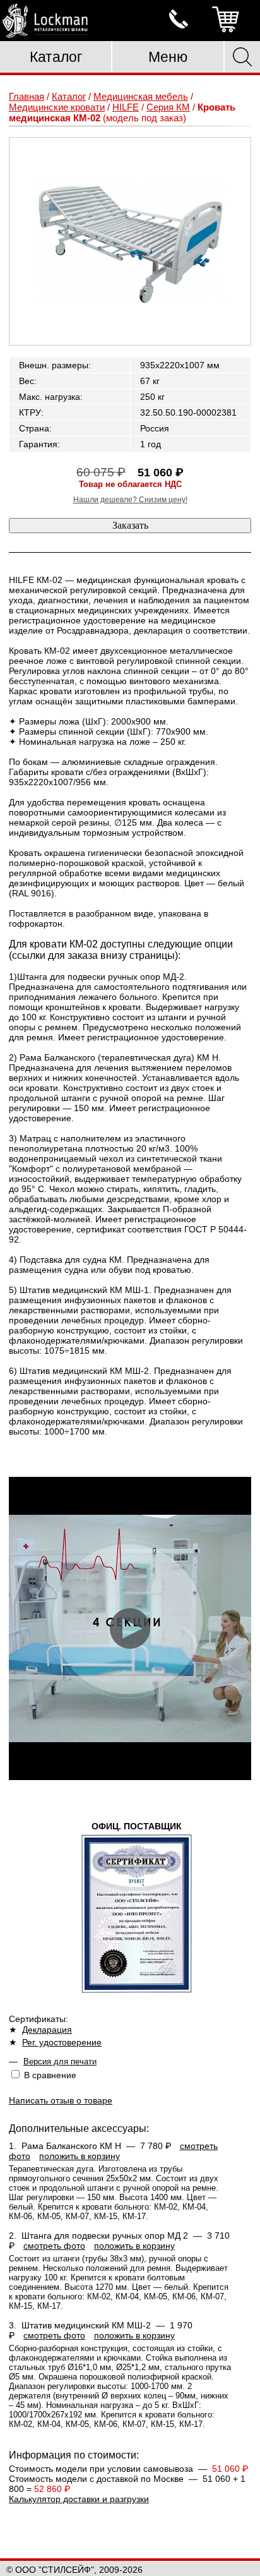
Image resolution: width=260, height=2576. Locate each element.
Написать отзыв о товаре (61, 2100)
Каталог (56, 57)
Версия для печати (60, 2061)
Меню (168, 57)
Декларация (47, 2030)
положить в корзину (80, 2156)
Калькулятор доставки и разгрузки (79, 2499)
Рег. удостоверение (62, 2042)
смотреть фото (54, 2246)
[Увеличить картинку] (130, 241)
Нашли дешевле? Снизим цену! (130, 500)
